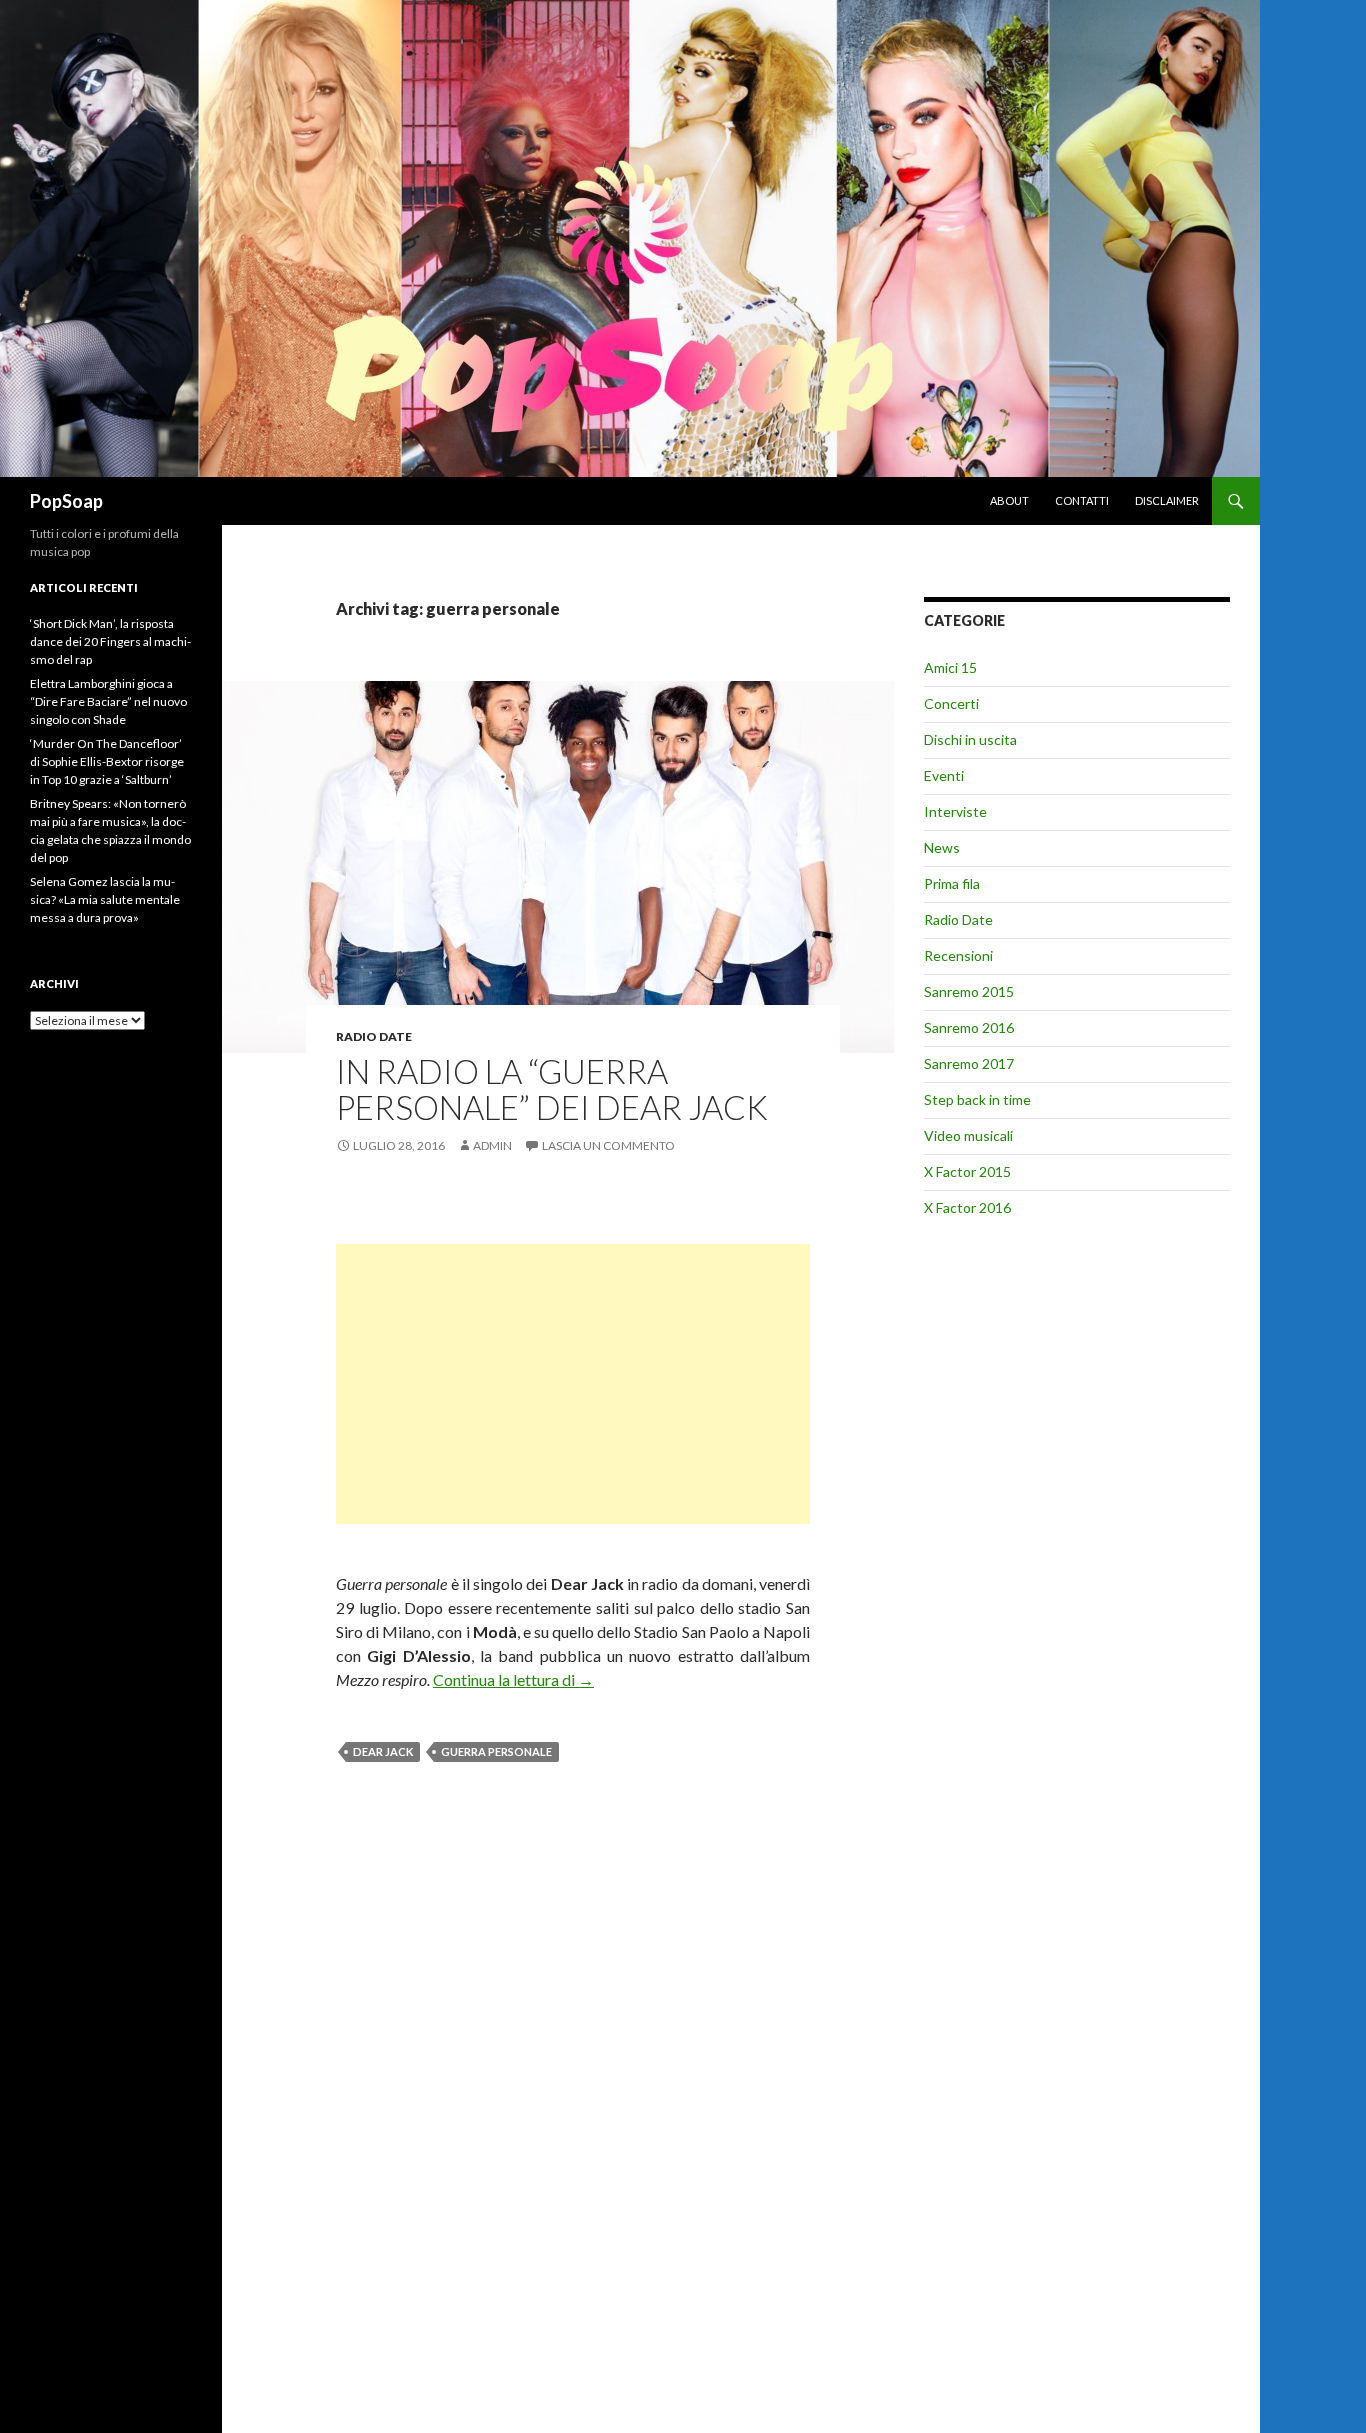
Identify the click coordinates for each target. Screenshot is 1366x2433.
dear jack (383, 1751)
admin (492, 1145)
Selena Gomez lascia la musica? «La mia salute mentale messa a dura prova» (105, 899)
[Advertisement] (573, 1384)
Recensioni (958, 955)
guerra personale (496, 1751)
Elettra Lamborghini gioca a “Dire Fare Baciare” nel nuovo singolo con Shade (108, 701)
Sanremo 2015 (969, 991)
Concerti (951, 703)
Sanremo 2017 (969, 1063)
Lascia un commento (608, 1145)
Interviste (955, 811)
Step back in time (977, 1099)
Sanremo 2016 (969, 1027)
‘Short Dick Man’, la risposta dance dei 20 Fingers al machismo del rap (110, 641)
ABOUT (1009, 500)
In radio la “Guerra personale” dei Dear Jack (552, 1089)
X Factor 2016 (967, 1207)
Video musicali (968, 1135)
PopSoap (66, 501)
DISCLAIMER (1167, 500)
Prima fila (952, 883)
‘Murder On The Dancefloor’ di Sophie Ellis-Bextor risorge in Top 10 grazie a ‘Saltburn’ (107, 761)
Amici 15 (950, 667)
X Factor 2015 (967, 1171)
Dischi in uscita (970, 739)
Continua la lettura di (513, 1679)
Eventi (944, 775)
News (942, 847)
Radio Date (374, 1036)
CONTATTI (1082, 500)
